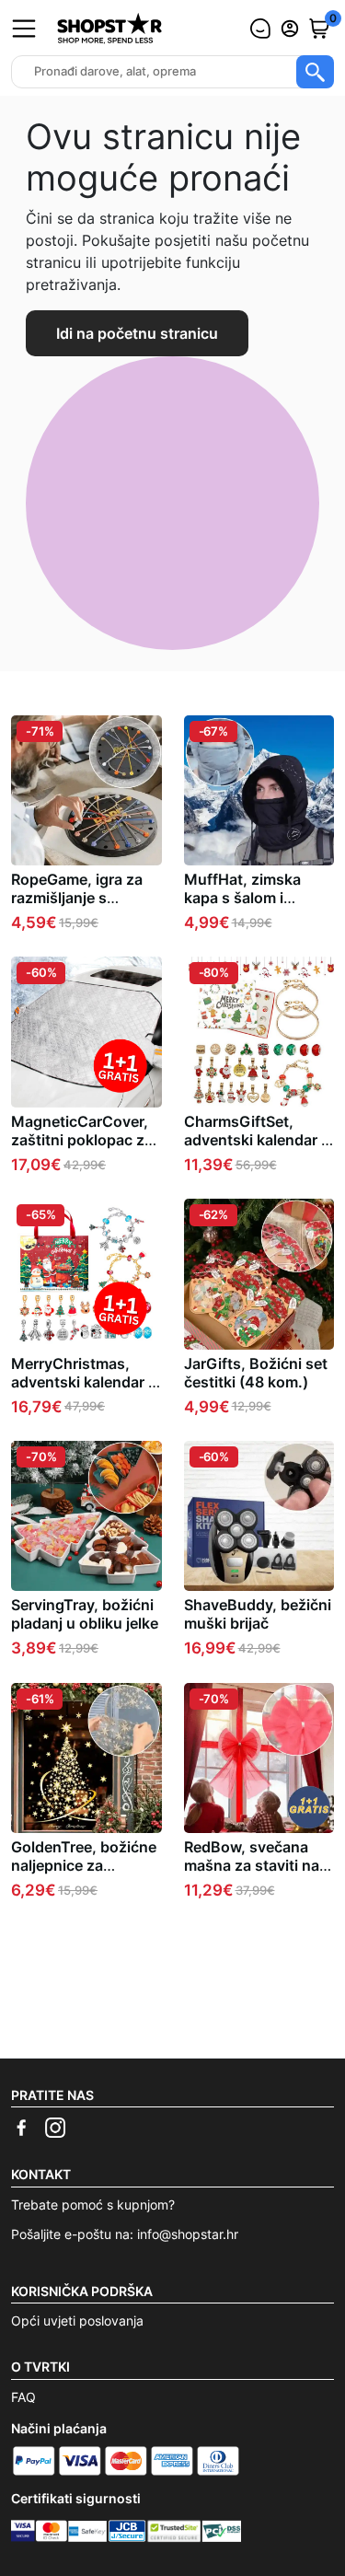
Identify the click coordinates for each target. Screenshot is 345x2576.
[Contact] (260, 29)
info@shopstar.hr (188, 2234)
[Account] (290, 29)
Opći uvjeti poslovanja (77, 2321)
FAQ (23, 2397)
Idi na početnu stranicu (137, 333)
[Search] (315, 72)
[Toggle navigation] (24, 29)
